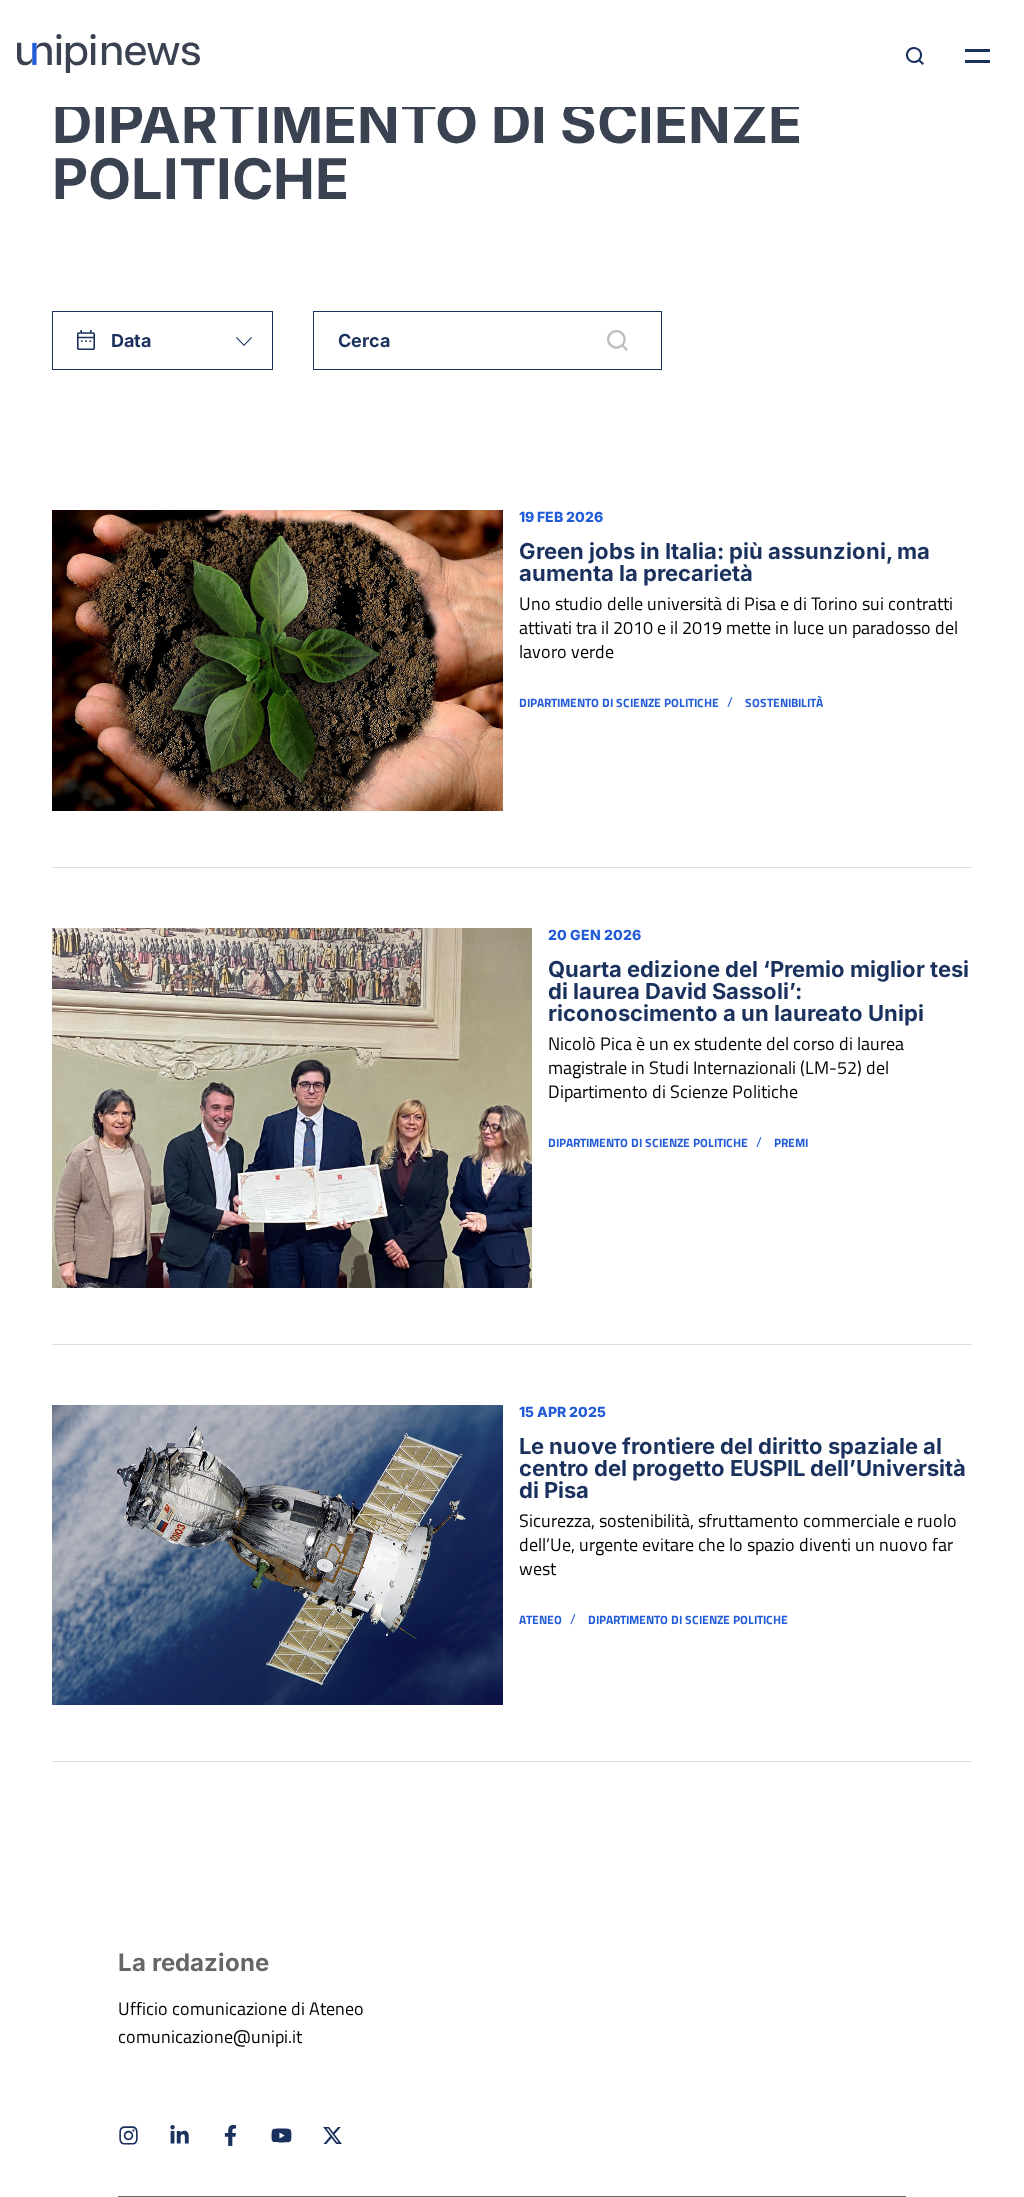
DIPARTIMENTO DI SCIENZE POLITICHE (619, 703)
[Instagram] (128, 2135)
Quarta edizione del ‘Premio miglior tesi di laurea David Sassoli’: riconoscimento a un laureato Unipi (758, 991)
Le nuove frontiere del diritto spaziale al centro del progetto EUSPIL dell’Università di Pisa (742, 1468)
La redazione (193, 1962)
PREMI (791, 1143)
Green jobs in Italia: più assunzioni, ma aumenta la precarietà (724, 562)
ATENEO (540, 1620)
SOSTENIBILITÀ (784, 703)
